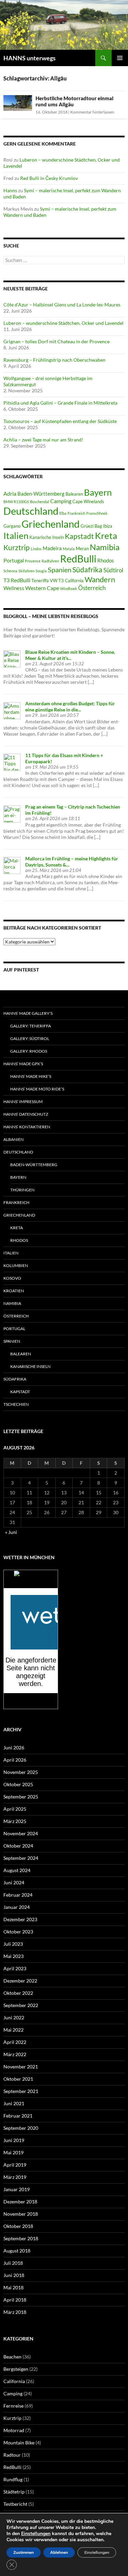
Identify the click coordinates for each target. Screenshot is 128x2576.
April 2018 (15, 2300)
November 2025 (21, 1772)
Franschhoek (97, 513)
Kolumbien (16, 1266)
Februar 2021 (18, 2116)
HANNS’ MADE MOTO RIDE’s (37, 1089)
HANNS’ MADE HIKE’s (31, 1076)
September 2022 (21, 2005)
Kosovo (12, 1278)
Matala (69, 549)
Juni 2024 (14, 1882)
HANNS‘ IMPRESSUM (23, 1102)
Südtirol (113, 570)
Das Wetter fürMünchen (31, 1582)
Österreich (92, 588)
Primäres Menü (120, 58)
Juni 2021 (14, 2103)
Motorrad (14, 2430)
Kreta (106, 536)
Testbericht (15, 2504)
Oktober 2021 (18, 2079)
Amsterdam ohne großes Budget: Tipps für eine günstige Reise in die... (70, 706)
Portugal (14, 560)
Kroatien (14, 1291)
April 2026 (15, 1760)
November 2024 (21, 1833)
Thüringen (22, 1190)
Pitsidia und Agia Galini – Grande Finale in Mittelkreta (60, 403)
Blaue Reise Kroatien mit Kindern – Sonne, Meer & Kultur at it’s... (70, 655)
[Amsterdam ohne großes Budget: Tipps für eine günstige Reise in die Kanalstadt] (12, 710)
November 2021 (21, 2067)
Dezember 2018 (20, 2202)
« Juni (11, 1532)
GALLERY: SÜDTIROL (30, 1038)
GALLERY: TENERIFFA (31, 1026)
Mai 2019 (13, 2152)
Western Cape (42, 588)
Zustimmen (24, 2552)
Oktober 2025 (18, 1784)
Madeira (52, 548)
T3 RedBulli (17, 580)
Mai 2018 (13, 2287)
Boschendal (40, 502)
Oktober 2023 (18, 1932)
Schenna (10, 571)
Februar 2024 (18, 1895)
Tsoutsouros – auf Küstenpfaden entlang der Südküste (60, 421)
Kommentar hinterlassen (92, 112)
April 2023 (15, 1968)
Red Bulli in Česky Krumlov (49, 178)
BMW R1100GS (16, 502)
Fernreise (13, 2406)
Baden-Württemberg (41, 494)
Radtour (12, 2455)
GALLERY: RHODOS (29, 1051)
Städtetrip (14, 2492)
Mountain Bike (19, 2443)
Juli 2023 (13, 1944)
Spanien (60, 570)
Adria (10, 493)
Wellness (14, 588)
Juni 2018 (14, 2275)
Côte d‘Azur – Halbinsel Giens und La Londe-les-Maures (62, 305)
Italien (16, 536)
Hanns (10, 190)
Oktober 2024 (18, 1846)
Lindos (36, 549)
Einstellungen (36, 2534)
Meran (82, 548)
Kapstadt (79, 536)
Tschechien (16, 1404)
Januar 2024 (17, 1907)
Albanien (13, 1139)
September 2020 (21, 2128)
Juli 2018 (13, 2263)
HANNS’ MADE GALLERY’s (28, 1013)
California (14, 2381)
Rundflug (13, 2479)
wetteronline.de (38, 1705)
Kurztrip (17, 547)
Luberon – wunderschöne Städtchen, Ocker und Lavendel (63, 323)
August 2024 (17, 1870)
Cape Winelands (88, 501)
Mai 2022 (13, 2030)
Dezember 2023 (20, 1919)
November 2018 (21, 2214)
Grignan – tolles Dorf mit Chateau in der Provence (56, 341)
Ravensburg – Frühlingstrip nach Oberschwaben (54, 360)
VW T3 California (67, 581)
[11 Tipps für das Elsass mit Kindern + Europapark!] (12, 762)
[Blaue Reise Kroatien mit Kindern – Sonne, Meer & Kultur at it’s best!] (12, 658)
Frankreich (76, 513)
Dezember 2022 (20, 1981)
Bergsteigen (16, 2369)
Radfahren (50, 561)
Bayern (98, 492)
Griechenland (51, 524)
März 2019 (15, 2177)
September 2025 (21, 1797)
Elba (63, 513)
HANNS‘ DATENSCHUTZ (26, 1114)
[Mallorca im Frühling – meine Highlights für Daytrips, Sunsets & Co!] (12, 865)
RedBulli (78, 559)
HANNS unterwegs (30, 58)
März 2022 (15, 2054)
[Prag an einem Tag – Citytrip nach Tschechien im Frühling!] (12, 813)
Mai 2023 (13, 1956)
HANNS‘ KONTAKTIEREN (27, 1127)
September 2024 (21, 1858)
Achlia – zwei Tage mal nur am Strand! (43, 440)
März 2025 (15, 1821)
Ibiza (108, 526)
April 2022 (15, 2042)
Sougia (41, 571)
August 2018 (17, 2251)
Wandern (100, 579)
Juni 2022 (14, 2017)
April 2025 (15, 1809)
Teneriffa (40, 581)
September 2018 (21, 2238)
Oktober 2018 (18, 2226)
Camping (61, 501)
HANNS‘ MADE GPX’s (23, 1064)
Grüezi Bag (91, 526)
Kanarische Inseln (47, 537)
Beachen (12, 2357)
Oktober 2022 (18, 1993)
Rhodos (106, 560)
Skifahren (26, 571)
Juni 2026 (14, 1748)
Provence (33, 561)
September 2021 (21, 2091)
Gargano (12, 526)
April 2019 (15, 2165)
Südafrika (87, 570)
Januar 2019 (17, 2189)
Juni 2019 (14, 2140)
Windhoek (69, 589)
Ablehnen (59, 2552)
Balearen (74, 494)
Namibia (105, 547)
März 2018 (15, 2312)
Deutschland (31, 511)
